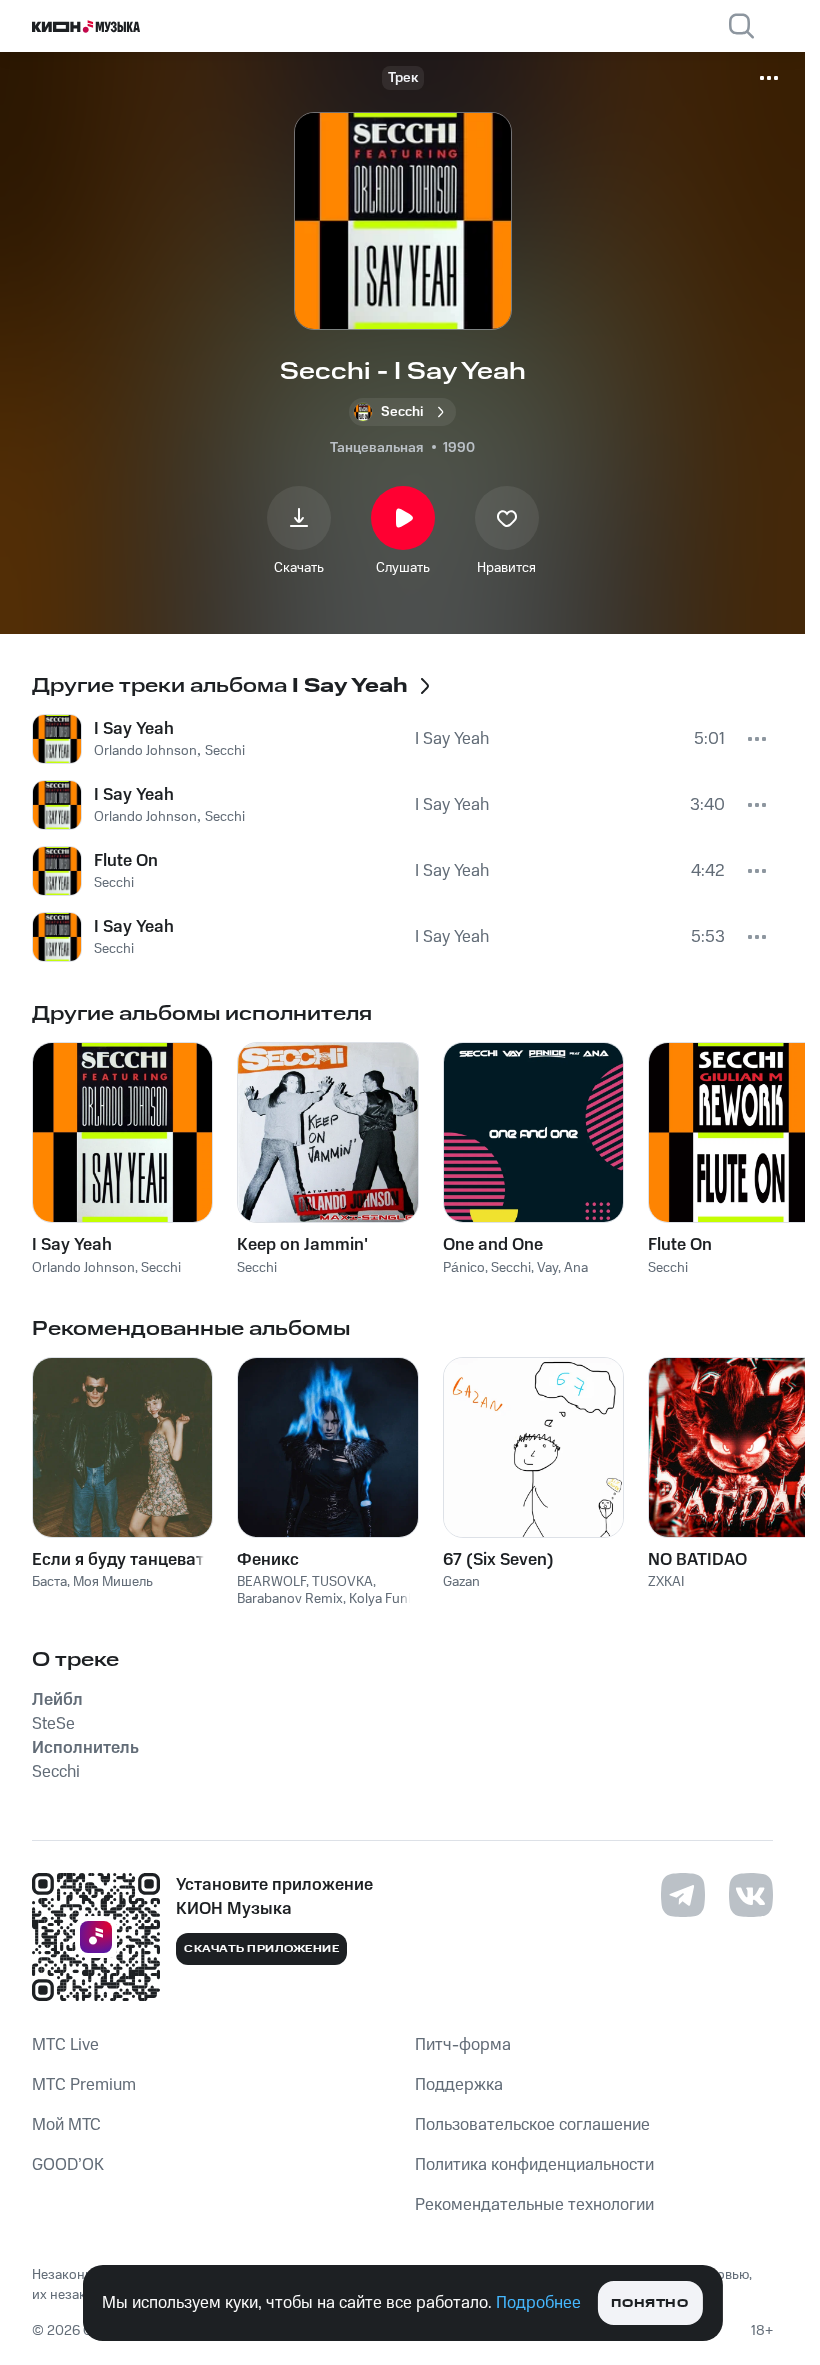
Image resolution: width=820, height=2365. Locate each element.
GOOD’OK (68, 2165)
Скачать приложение (261, 1949)
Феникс (268, 1560)
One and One (493, 1245)
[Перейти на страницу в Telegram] (683, 1895)
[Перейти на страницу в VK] (751, 1895)
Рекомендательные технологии (534, 2205)
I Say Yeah (72, 1245)
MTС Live (65, 2045)
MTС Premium (84, 2085)
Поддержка (459, 2085)
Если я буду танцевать (122, 1560)
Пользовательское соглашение (532, 2125)
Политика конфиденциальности (534, 2165)
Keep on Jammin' (302, 1245)
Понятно (649, 2303)
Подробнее (538, 2303)
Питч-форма (463, 2045)
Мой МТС (66, 2125)
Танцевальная (376, 448)
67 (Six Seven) (498, 1560)
